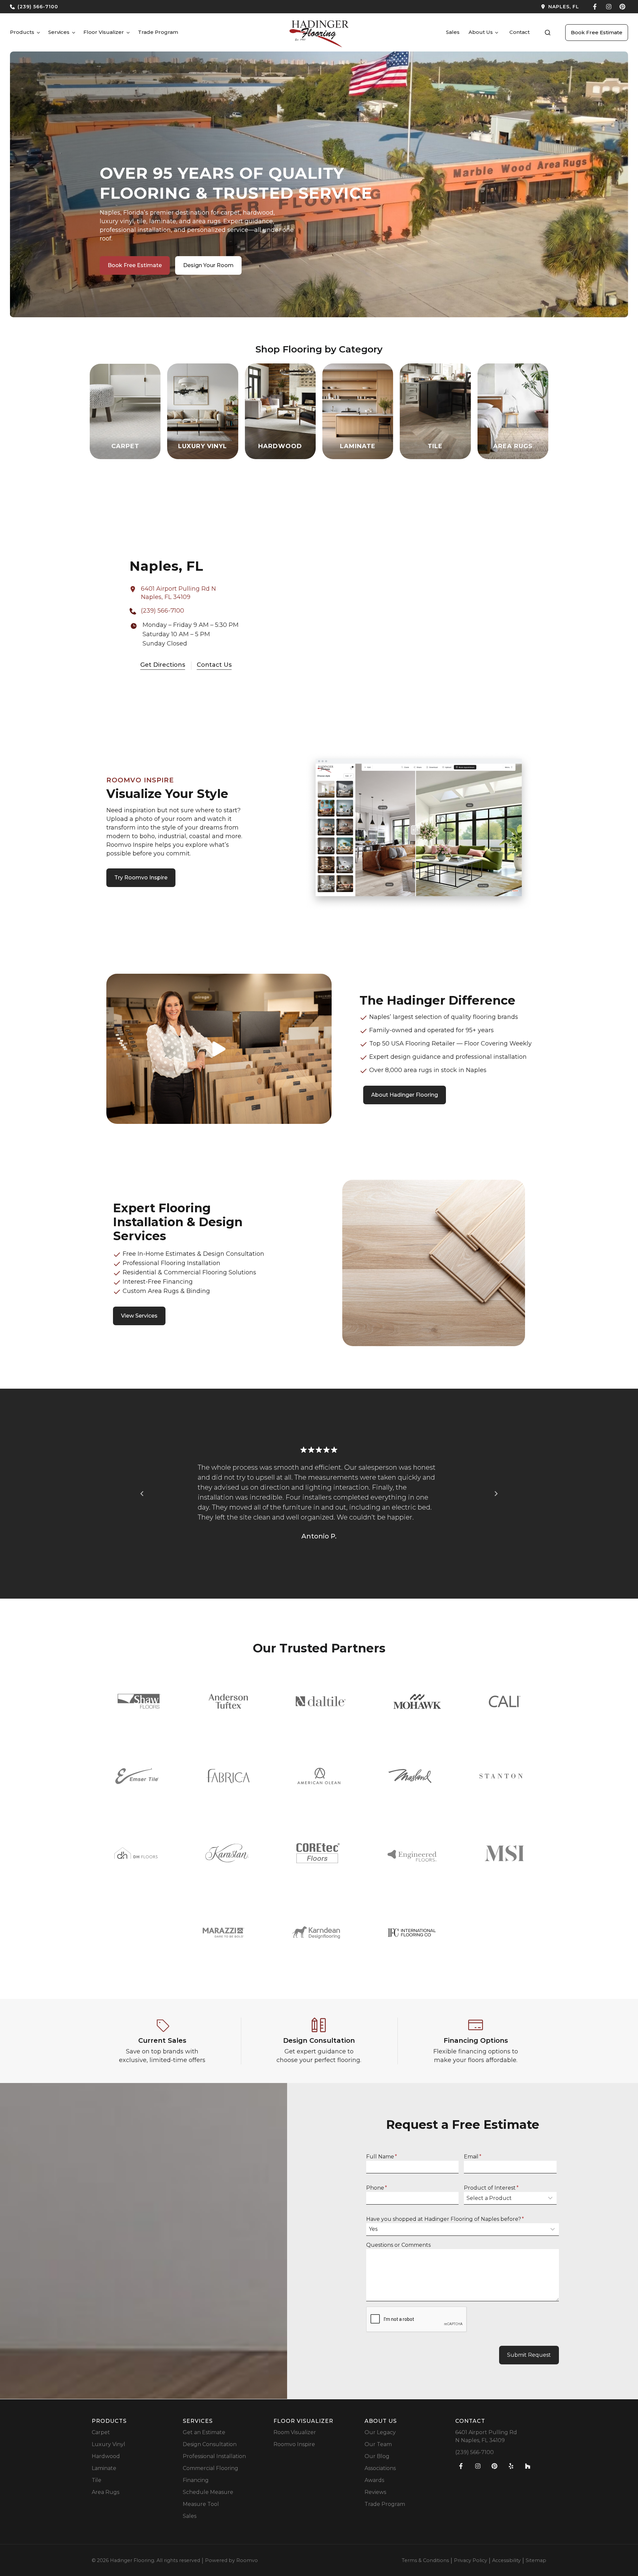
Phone (377, 2188)
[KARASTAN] (227, 1853)
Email (473, 2157)
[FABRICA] (228, 1776)
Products (22, 32)
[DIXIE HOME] (136, 1853)
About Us (481, 32)
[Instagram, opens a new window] (609, 7)
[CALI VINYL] (505, 1701)
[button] (548, 33)
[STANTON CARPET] (501, 1776)
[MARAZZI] (223, 1933)
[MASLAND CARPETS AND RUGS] (410, 1776)
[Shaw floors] (139, 1701)
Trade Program (158, 32)
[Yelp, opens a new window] (511, 2466)
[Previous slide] (142, 1494)
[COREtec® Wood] (318, 1853)
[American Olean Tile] (319, 1776)
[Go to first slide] (496, 1494)
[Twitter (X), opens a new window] (622, 7)
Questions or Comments (398, 2245)
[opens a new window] (452, 7)
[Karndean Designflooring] (316, 1932)
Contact (520, 32)
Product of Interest (491, 2188)
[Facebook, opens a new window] (595, 7)
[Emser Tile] (137, 1776)
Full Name (382, 2157)
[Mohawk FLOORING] (417, 1701)
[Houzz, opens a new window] (528, 2466)
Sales (453, 32)
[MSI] (504, 1853)
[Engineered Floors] (412, 1853)
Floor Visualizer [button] (104, 32)
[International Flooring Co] (412, 1933)
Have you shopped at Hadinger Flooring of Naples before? (445, 2219)
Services (59, 32)
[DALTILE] (321, 1701)
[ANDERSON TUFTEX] (228, 1701)
